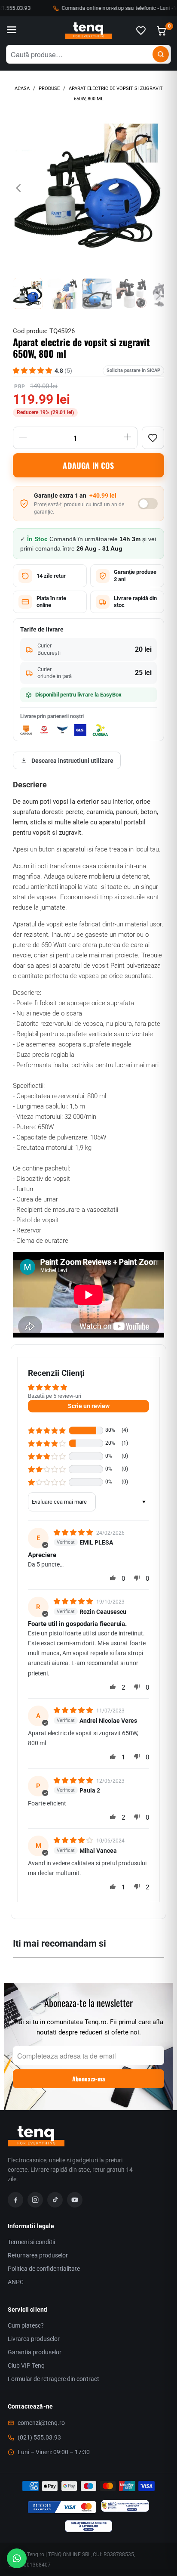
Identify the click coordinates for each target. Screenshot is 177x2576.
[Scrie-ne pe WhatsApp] (17, 2558)
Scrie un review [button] (89, 1406)
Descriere (30, 785)
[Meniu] (12, 31)
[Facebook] (15, 2200)
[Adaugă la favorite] (153, 438)
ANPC (16, 2282)
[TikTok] (55, 2200)
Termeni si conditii (31, 2242)
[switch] (148, 504)
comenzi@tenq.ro (41, 2423)
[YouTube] (75, 2200)
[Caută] (161, 54)
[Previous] (19, 188)
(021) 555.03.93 (39, 2437)
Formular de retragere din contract (53, 2379)
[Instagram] (35, 2200)
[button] (47, 1430)
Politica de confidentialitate (44, 2269)
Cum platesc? (26, 2325)
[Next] (158, 188)
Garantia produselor (35, 2352)
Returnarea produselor (38, 2255)
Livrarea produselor (34, 2339)
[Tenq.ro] (88, 31)
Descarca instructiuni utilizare (72, 761)
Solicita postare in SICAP (133, 370)
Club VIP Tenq (26, 2365)
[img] (74, 1533)
